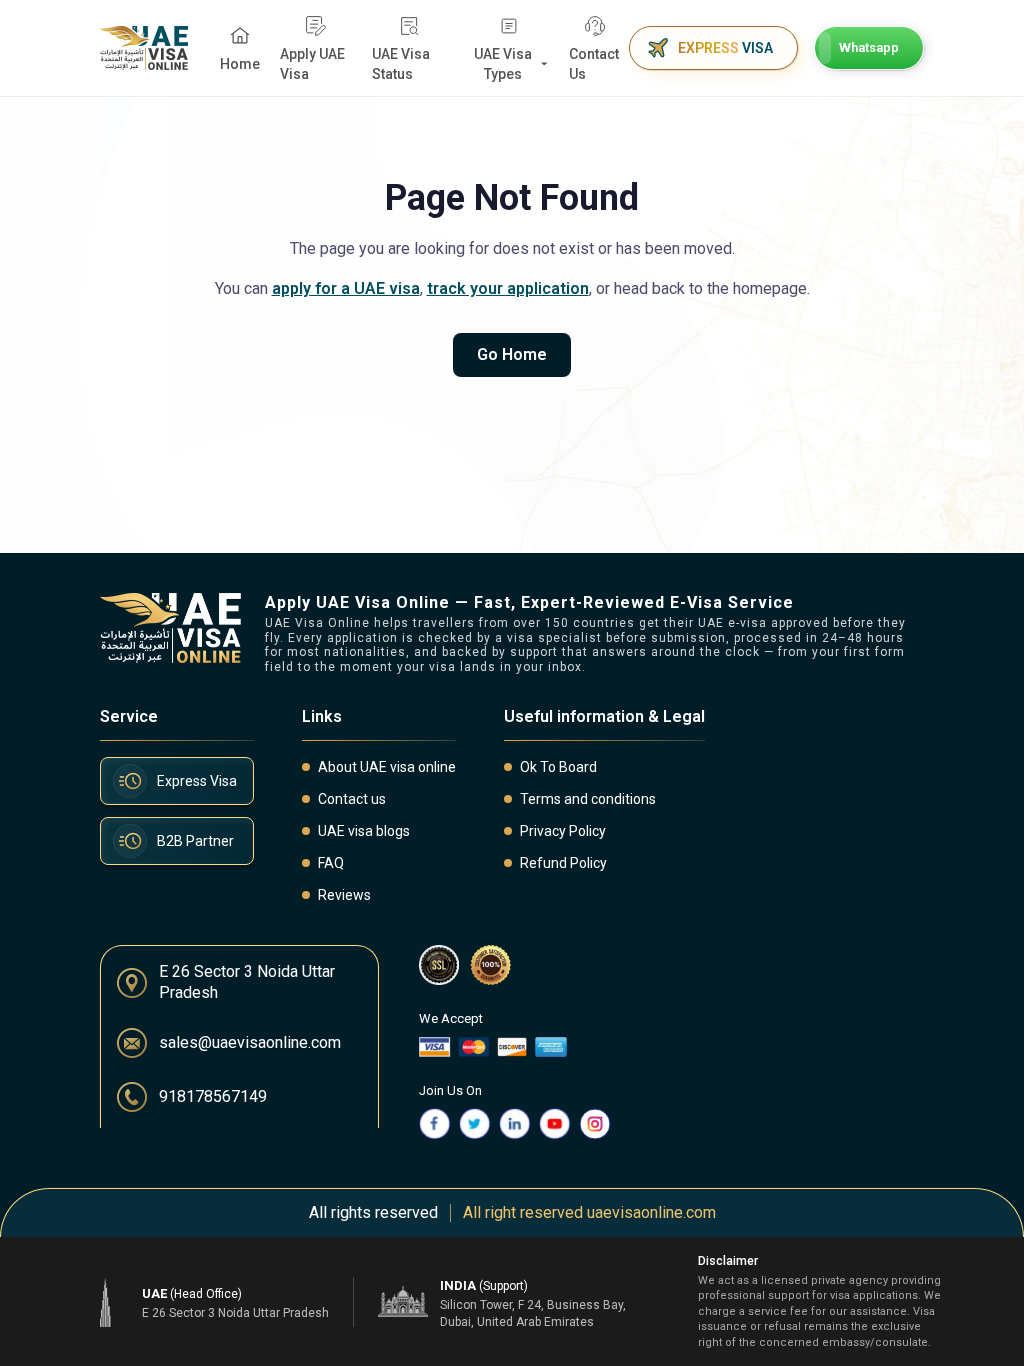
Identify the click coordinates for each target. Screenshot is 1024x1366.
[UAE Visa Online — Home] (144, 48)
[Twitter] (475, 1124)
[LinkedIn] (515, 1124)
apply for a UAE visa (346, 288)
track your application (508, 288)
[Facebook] (435, 1124)
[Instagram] (595, 1124)
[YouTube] (555, 1124)
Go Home (512, 354)
